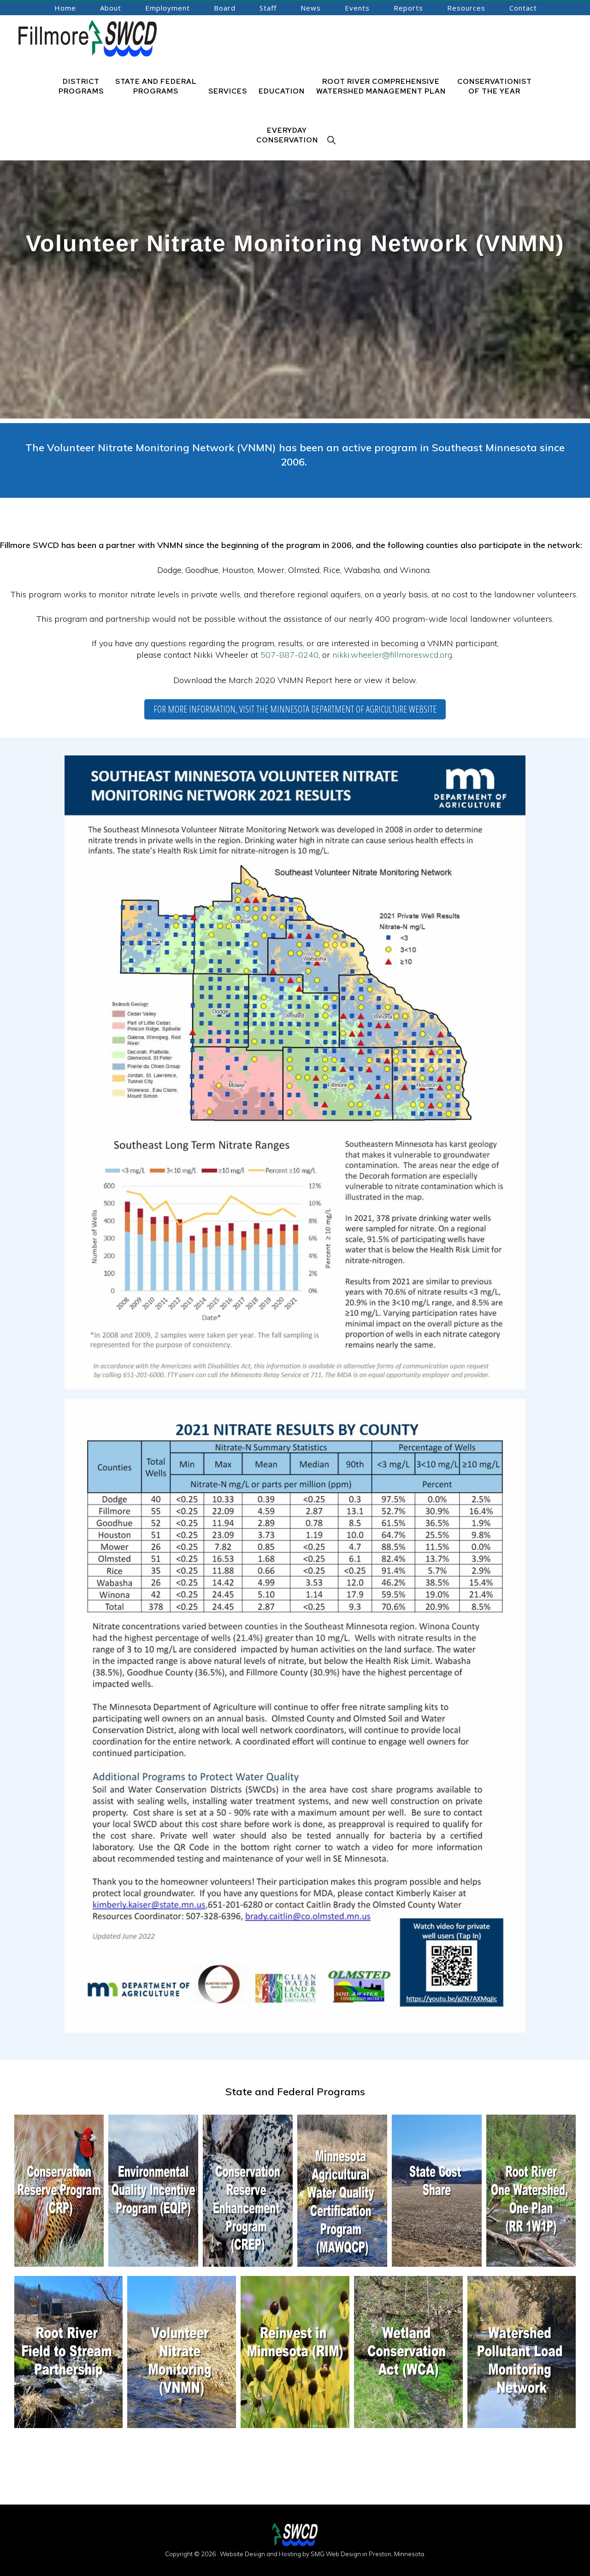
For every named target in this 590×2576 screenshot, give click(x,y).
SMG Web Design (336, 2554)
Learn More (59, 2246)
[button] (332, 140)
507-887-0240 (289, 655)
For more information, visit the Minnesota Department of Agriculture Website (295, 709)
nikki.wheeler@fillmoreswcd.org (392, 655)
